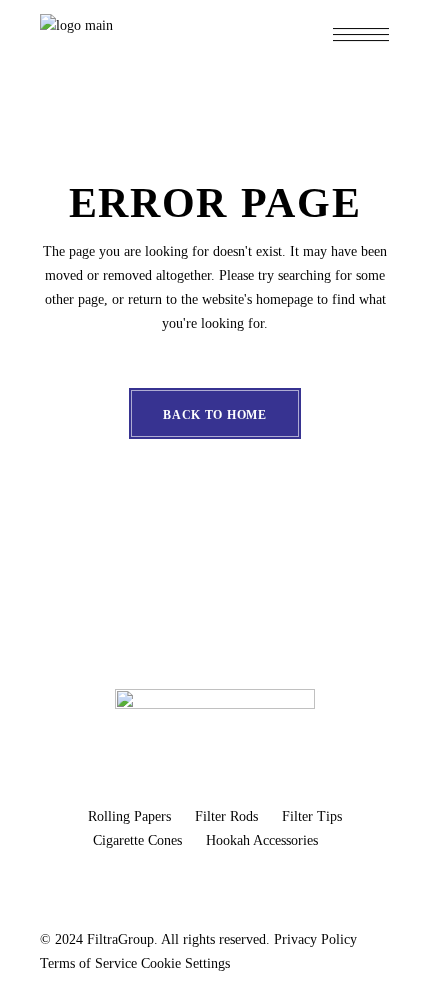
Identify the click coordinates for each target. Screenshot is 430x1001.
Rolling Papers (131, 816)
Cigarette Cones (139, 840)
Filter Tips (312, 816)
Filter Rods (228, 816)
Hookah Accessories (262, 840)
